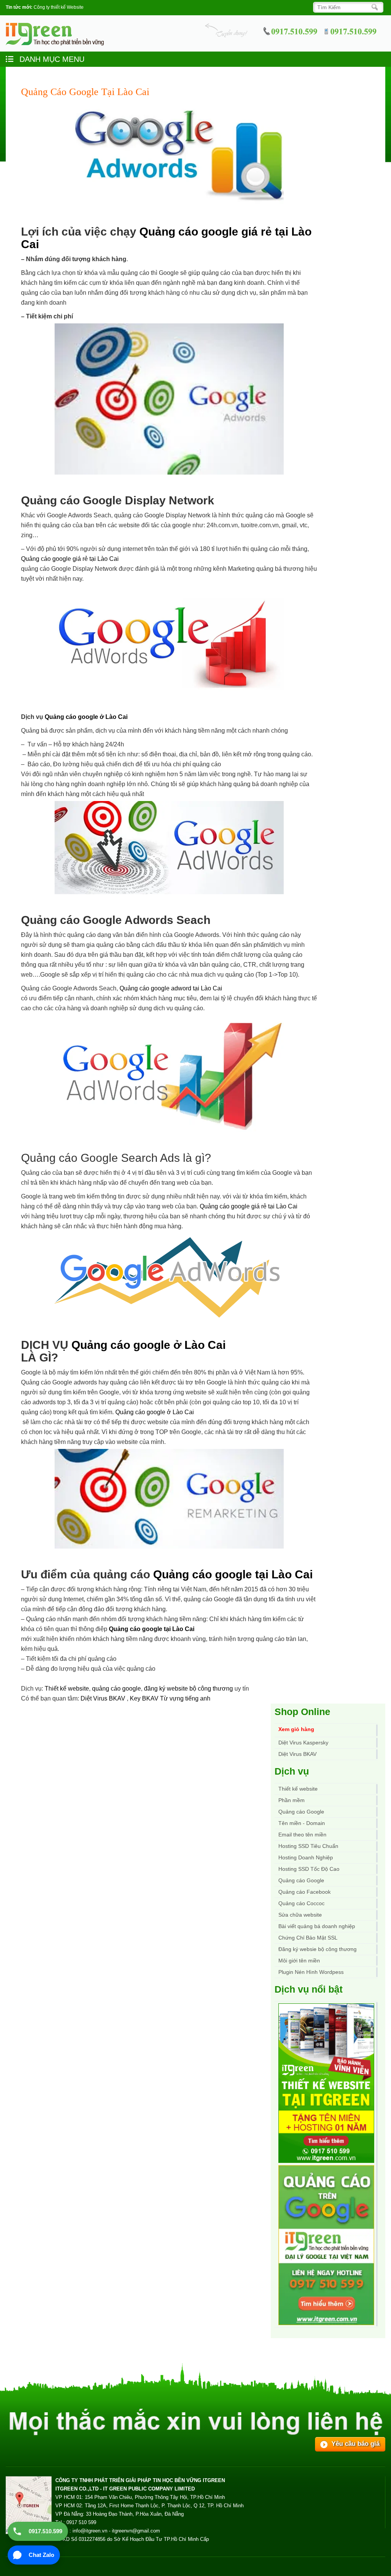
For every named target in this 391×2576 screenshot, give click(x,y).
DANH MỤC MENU (51, 59)
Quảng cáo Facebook (305, 1892)
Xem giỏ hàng (296, 1729)
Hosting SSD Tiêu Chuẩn (308, 1846)
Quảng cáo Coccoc (301, 1903)
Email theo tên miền (302, 1835)
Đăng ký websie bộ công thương (317, 1949)
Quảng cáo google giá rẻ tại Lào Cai (70, 559)
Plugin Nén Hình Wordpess (311, 1972)
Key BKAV (145, 1698)
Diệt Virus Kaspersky (303, 1743)
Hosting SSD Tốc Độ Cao (309, 1869)
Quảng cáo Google (301, 1880)
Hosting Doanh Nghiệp (306, 1857)
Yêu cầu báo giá (355, 2444)
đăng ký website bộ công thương (188, 1689)
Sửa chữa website (300, 1915)
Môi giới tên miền (299, 1961)
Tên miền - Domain (302, 1823)
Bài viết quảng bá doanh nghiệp (317, 1926)
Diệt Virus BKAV (104, 1698)
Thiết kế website (67, 1689)
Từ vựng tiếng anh (185, 1698)
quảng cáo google (116, 1689)
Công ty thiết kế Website (59, 7)
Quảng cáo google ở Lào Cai (86, 717)
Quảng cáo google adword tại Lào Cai (171, 988)
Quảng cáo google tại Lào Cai (233, 1574)
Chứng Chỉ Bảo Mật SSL (308, 1938)
